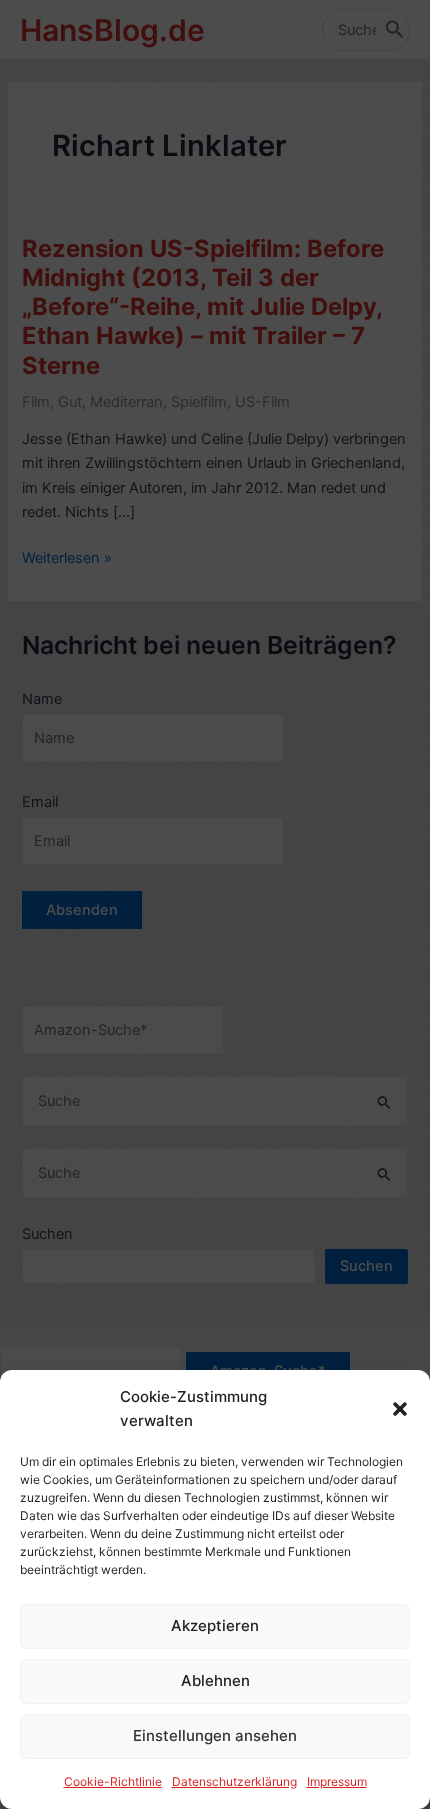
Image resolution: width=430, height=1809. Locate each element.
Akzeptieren (215, 1625)
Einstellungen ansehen (215, 1735)
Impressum (337, 1781)
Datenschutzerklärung (234, 1781)
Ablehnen (215, 1680)
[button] (400, 1409)
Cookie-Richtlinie (113, 1781)
